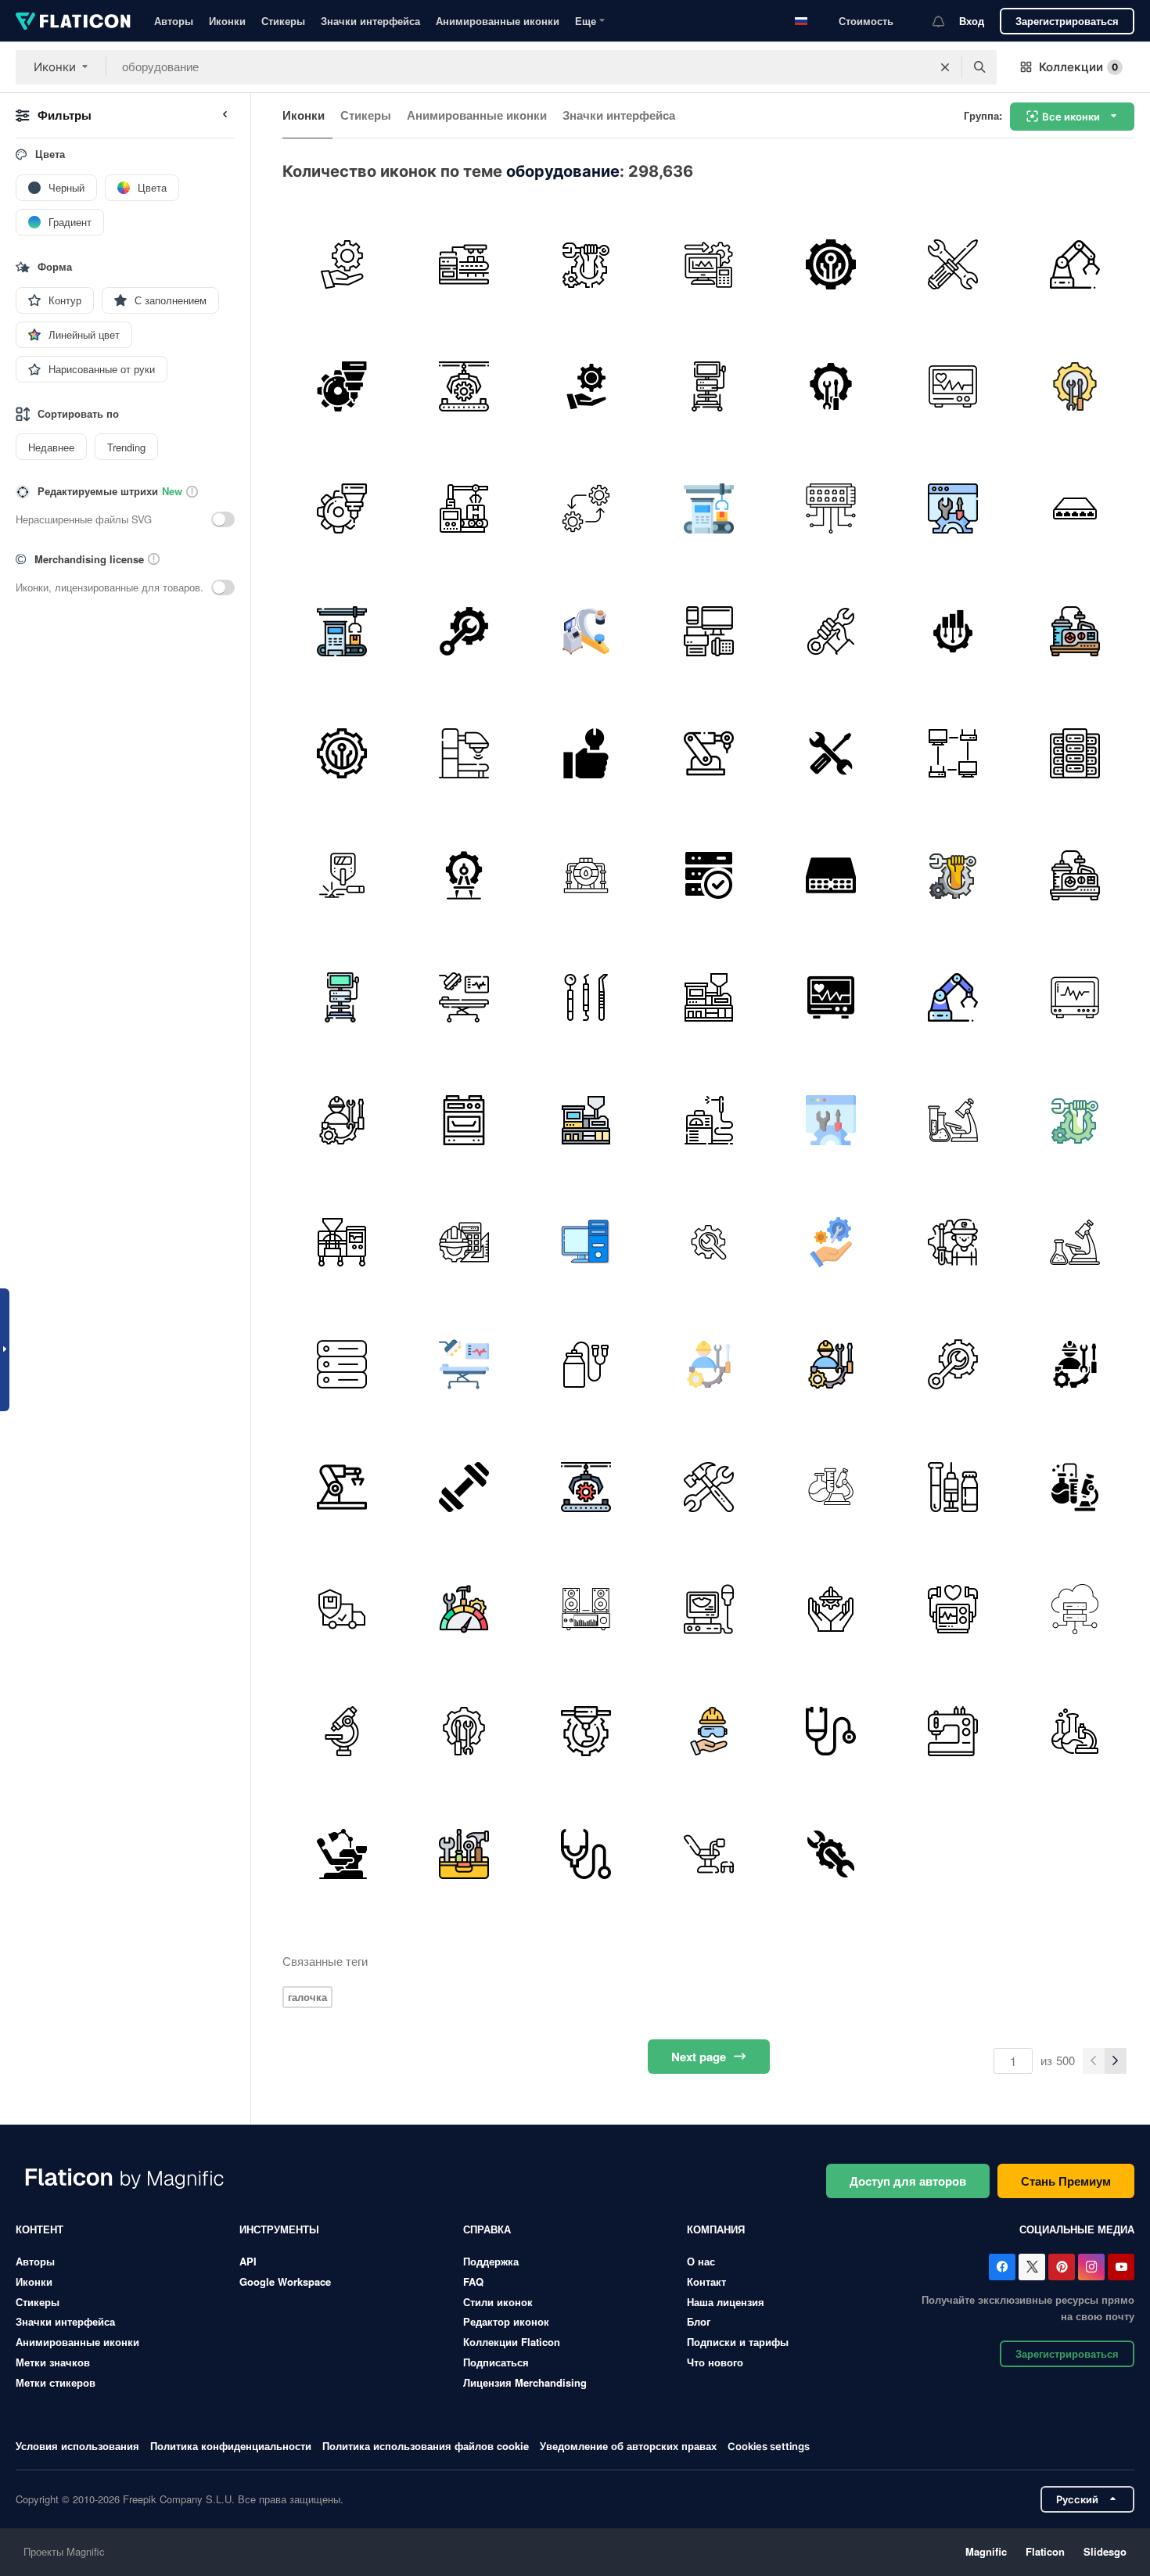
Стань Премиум (1066, 2181)
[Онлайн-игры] (952, 753)
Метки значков (53, 2362)
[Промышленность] (464, 264)
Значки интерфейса (370, 21)
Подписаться (496, 2362)
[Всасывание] (1075, 631)
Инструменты (279, 2229)
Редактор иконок (506, 2321)
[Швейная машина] (952, 1732)
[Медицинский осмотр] (586, 1854)
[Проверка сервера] (708, 875)
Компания (716, 2229)
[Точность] (464, 875)
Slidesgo (1105, 2551)
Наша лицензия (726, 2302)
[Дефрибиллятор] (952, 1609)
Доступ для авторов (908, 2181)
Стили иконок (498, 2302)
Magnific (986, 2551)
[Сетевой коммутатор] (830, 509)
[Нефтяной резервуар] (586, 875)
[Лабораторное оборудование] (830, 1487)
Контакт (706, 2281)
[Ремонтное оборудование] (708, 1242)
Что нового (715, 2362)
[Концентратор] (830, 875)
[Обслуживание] (341, 264)
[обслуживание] (952, 264)
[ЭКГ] (1075, 998)
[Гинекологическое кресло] (708, 1854)
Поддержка (491, 2261)
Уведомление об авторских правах (628, 2446)
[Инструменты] (464, 1854)
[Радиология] (586, 631)
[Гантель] (464, 1487)
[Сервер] (341, 1365)
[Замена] (586, 509)
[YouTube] (1121, 2267)
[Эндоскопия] (708, 386)
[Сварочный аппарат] (708, 1120)
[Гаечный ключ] (830, 631)
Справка (487, 2229)
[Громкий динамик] (586, 1609)
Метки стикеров (56, 2382)
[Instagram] (1091, 2267)
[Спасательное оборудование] (708, 1732)
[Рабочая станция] (586, 1242)
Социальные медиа (1077, 2229)
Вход (972, 21)
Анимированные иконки (498, 21)
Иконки (227, 21)
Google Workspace (285, 2281)
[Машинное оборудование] (1075, 264)
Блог (699, 2321)
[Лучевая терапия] (464, 753)
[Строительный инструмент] (708, 1487)
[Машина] (341, 1242)
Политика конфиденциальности (231, 2446)
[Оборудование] (708, 264)
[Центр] (1075, 509)
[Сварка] (341, 875)
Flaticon (1045, 2551)
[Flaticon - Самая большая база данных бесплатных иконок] (73, 21)
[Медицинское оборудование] (952, 386)
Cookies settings (769, 2447)
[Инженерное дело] (464, 1242)
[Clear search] (945, 67)
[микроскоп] (341, 1732)
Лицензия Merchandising (525, 2382)
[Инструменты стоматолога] (586, 998)
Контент (40, 2229)
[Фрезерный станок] (341, 386)
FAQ (473, 2281)
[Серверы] (1075, 753)
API (248, 2261)
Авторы (174, 21)
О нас (701, 2261)
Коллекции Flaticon (512, 2342)
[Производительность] (464, 1609)
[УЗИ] (708, 1609)
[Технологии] (830, 264)
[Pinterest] (1062, 2267)
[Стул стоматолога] (341, 1854)
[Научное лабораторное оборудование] (952, 1120)
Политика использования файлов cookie (426, 2446)
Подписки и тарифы (738, 2342)
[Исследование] (1075, 1732)
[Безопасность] (341, 1609)
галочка (307, 1997)
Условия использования (77, 2446)
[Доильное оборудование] (586, 1365)
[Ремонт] (586, 264)
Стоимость (866, 21)
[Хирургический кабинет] (464, 998)
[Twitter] (1032, 2267)
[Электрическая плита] (464, 1120)
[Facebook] (1002, 2267)
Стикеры (283, 21)
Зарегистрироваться (1067, 21)
